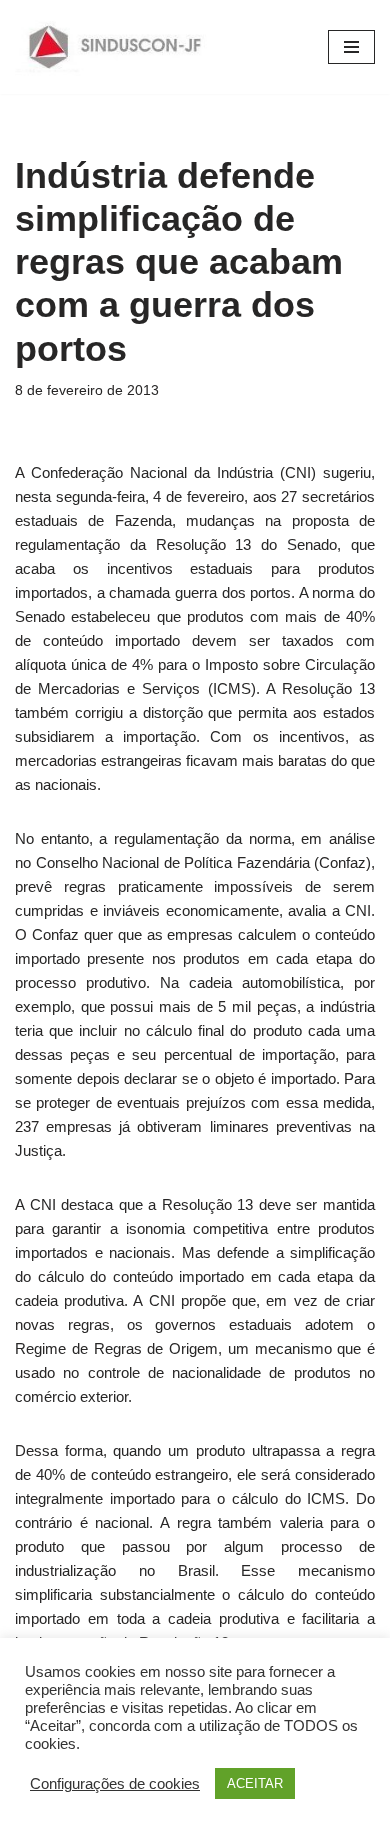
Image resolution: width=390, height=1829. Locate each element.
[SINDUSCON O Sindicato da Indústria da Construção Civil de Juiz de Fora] (115, 47)
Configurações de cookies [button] (115, 1784)
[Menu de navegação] (351, 47)
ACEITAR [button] (255, 1783)
